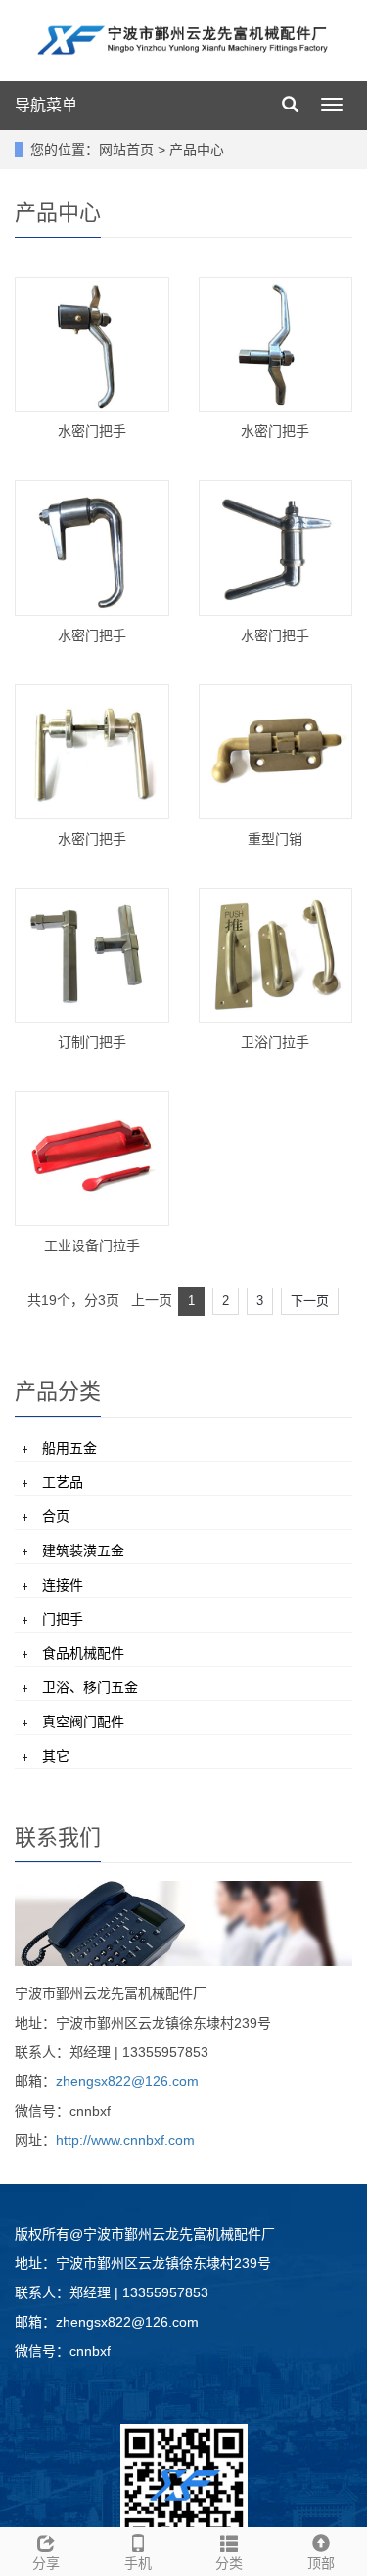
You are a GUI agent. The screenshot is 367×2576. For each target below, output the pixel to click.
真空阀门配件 (83, 1722)
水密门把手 (92, 431)
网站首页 (126, 150)
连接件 (63, 1585)
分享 (46, 2563)
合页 (56, 1516)
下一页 (310, 1301)
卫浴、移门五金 (90, 1687)
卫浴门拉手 (275, 1042)
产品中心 (197, 150)
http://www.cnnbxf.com (125, 2140)
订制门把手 (92, 1042)
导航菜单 (46, 105)
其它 (56, 1756)
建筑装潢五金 (83, 1550)
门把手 (63, 1619)
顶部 (321, 2563)
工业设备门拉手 (92, 1245)
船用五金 (69, 1448)
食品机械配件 (83, 1653)
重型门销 (275, 839)
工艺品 (63, 1482)
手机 (138, 2563)
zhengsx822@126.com (127, 2081)
